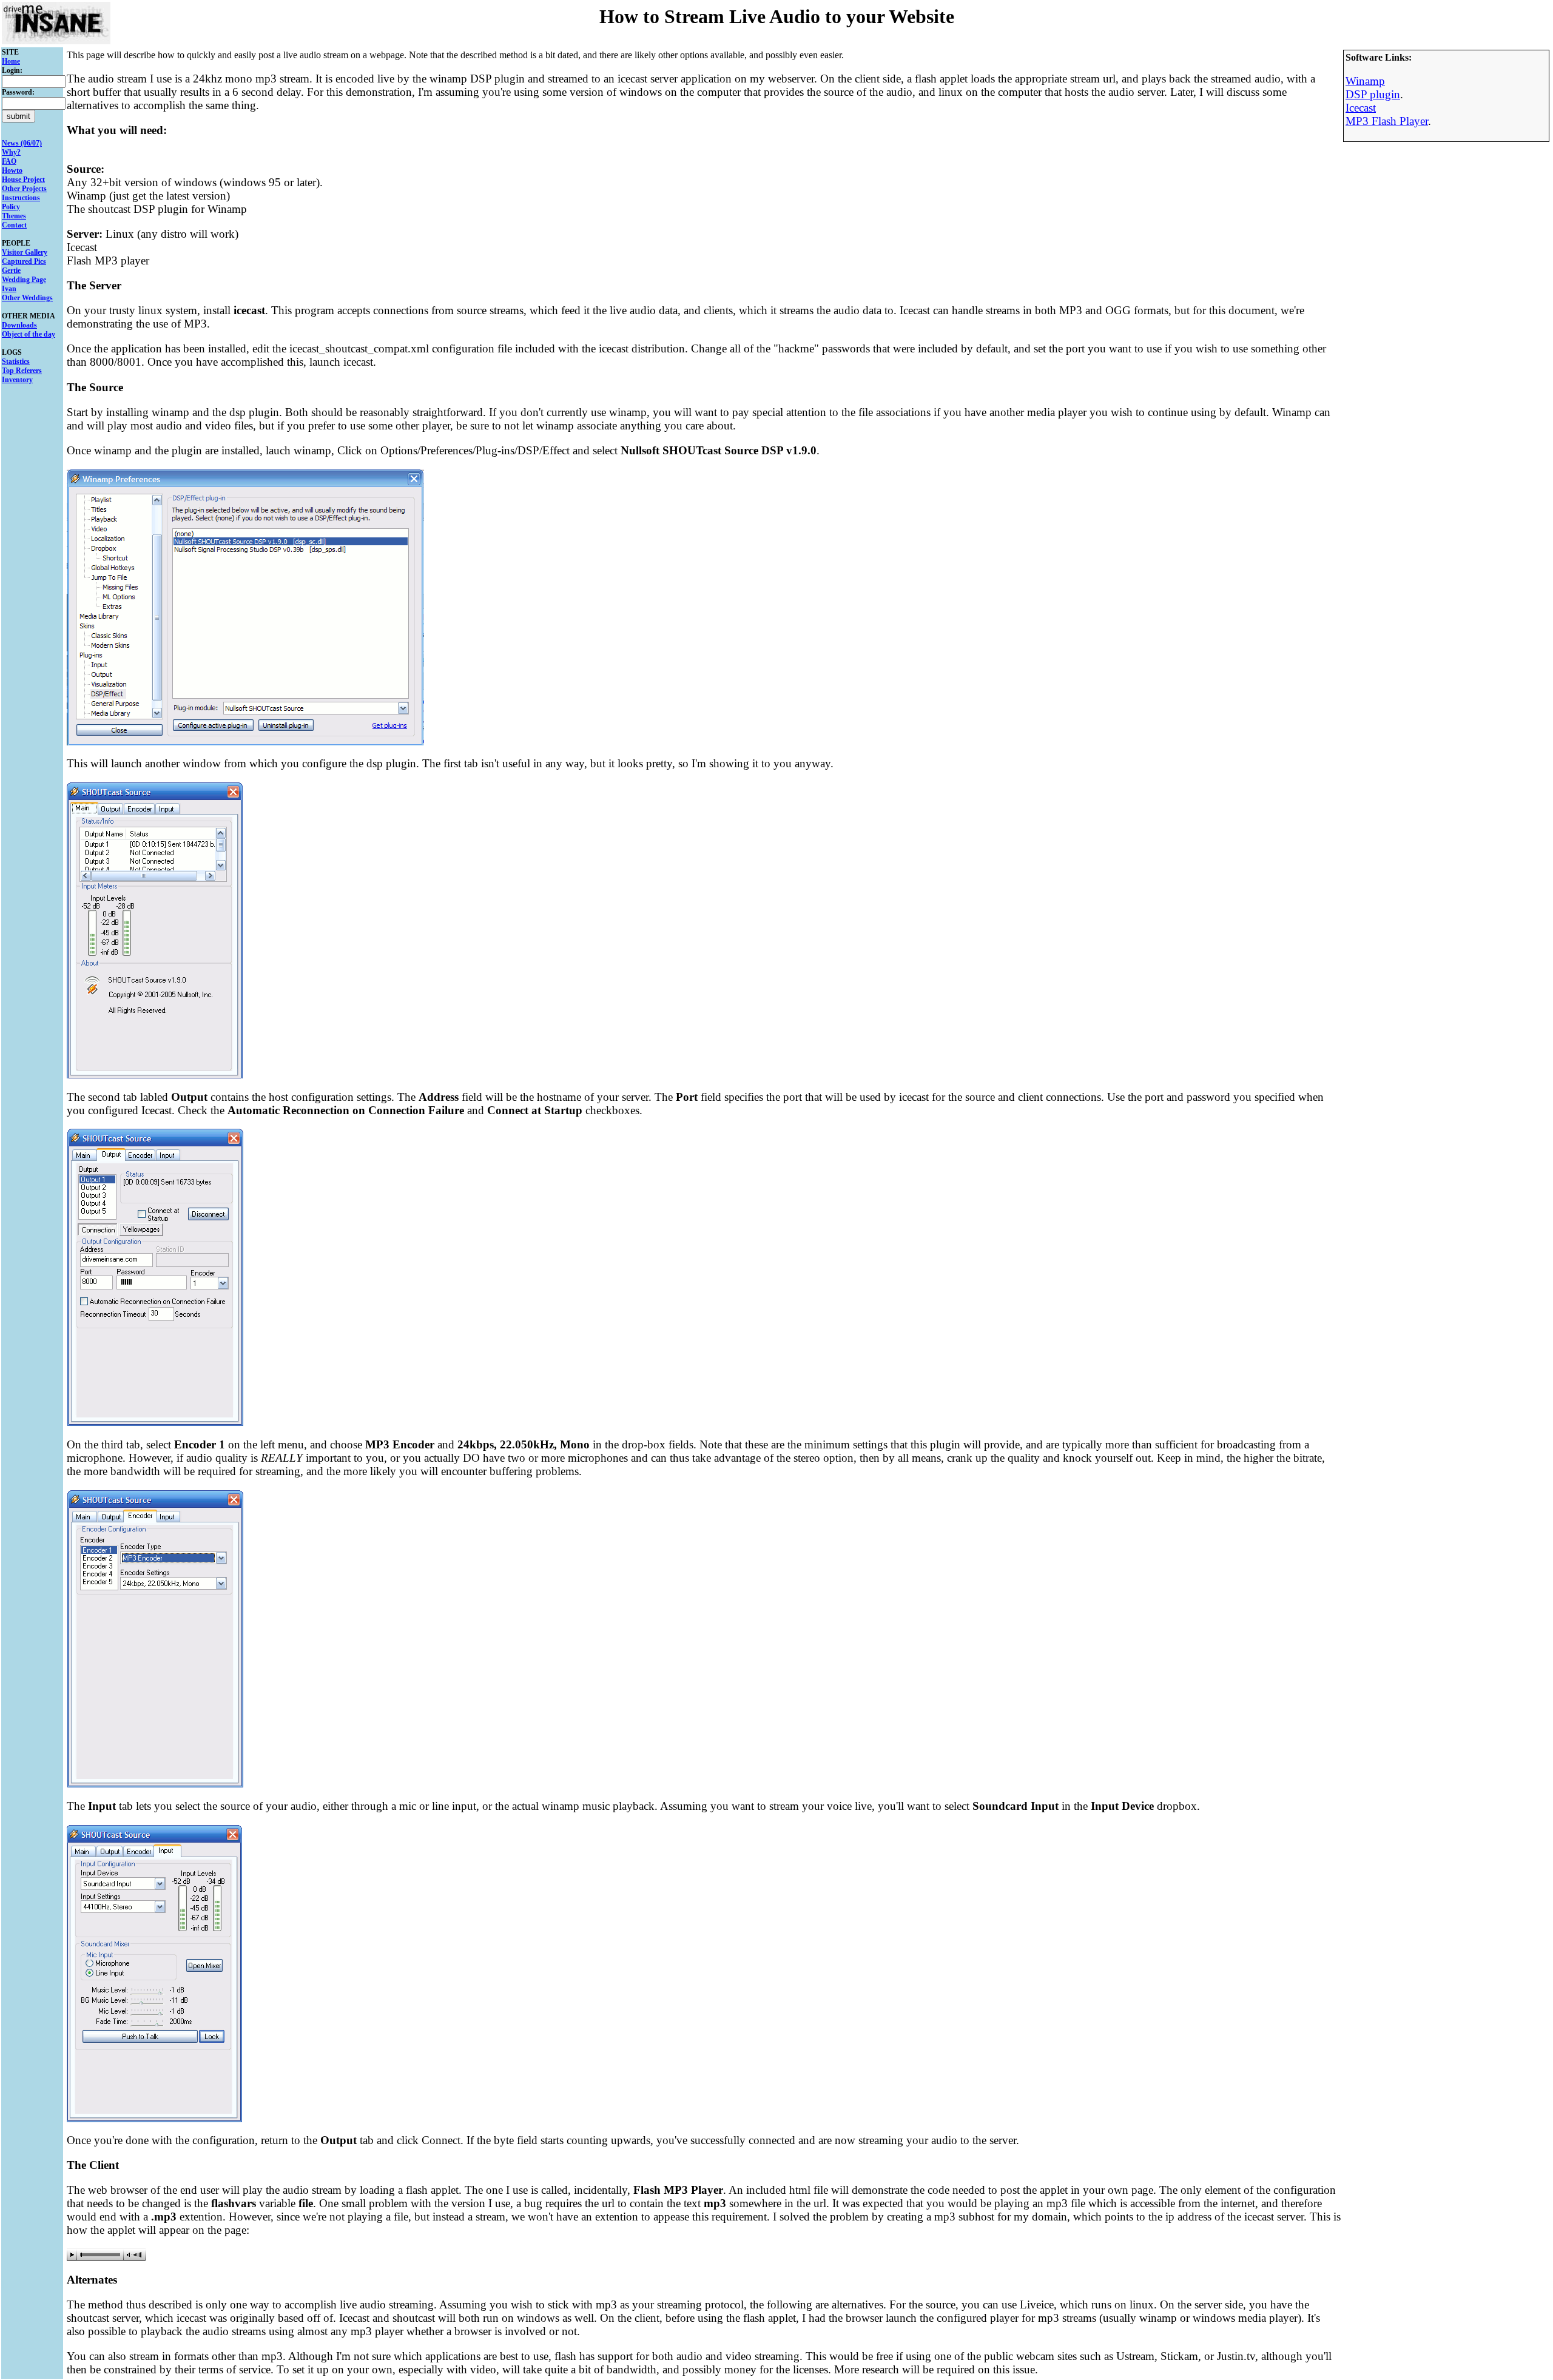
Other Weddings (27, 298)
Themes (14, 216)
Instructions (21, 198)
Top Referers (22, 371)
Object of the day (29, 334)
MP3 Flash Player (1387, 121)
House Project (23, 180)
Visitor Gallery (25, 252)
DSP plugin (1373, 94)
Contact (14, 225)
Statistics (16, 361)
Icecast (1361, 108)
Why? (11, 152)
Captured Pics (24, 261)
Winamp (1365, 81)
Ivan (9, 289)
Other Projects (24, 189)
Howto (12, 170)
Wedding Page (24, 280)
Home (11, 61)
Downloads (19, 325)
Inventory (17, 380)
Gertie (11, 271)
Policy (11, 207)
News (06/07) (22, 143)
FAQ (9, 161)
